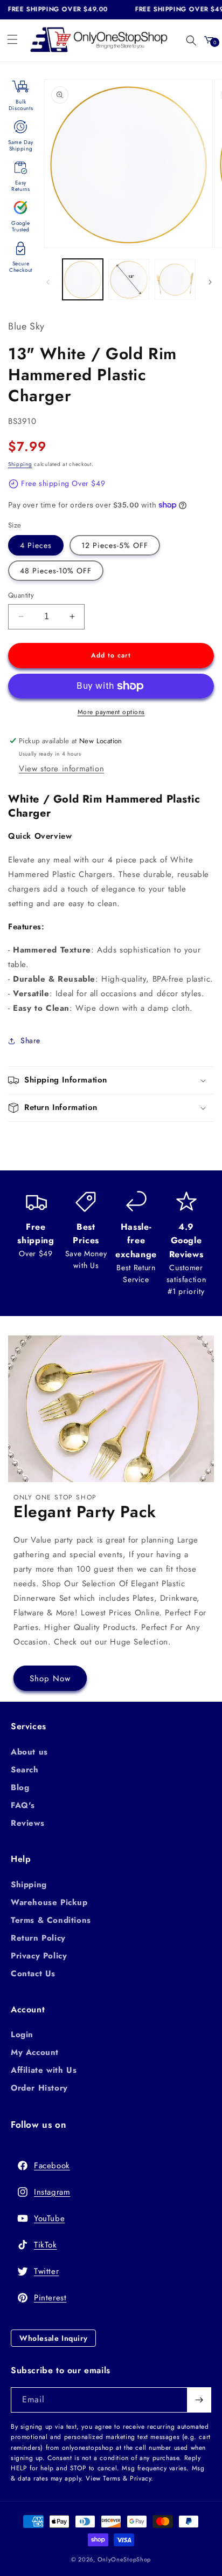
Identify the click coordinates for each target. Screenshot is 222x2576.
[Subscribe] (199, 2400)
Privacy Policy (39, 1956)
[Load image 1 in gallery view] (83, 279)
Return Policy (38, 1938)
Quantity (21, 595)
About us (29, 1752)
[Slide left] (48, 282)
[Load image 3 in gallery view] (175, 279)
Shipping (20, 464)
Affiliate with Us (44, 2070)
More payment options (111, 712)
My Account (35, 2052)
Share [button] (30, 1040)
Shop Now (50, 1678)
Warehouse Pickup (49, 1902)
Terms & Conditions (51, 1920)
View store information (61, 769)
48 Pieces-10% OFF (56, 571)
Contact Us (33, 1974)
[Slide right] (210, 282)
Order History (39, 2088)
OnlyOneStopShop (124, 2559)
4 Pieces (36, 545)
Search (25, 1770)
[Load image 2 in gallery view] (129, 279)
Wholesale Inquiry (53, 2338)
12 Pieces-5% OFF (115, 545)
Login (22, 2034)
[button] (12, 39)
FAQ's (23, 1805)
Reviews (27, 1823)
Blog (20, 1787)
